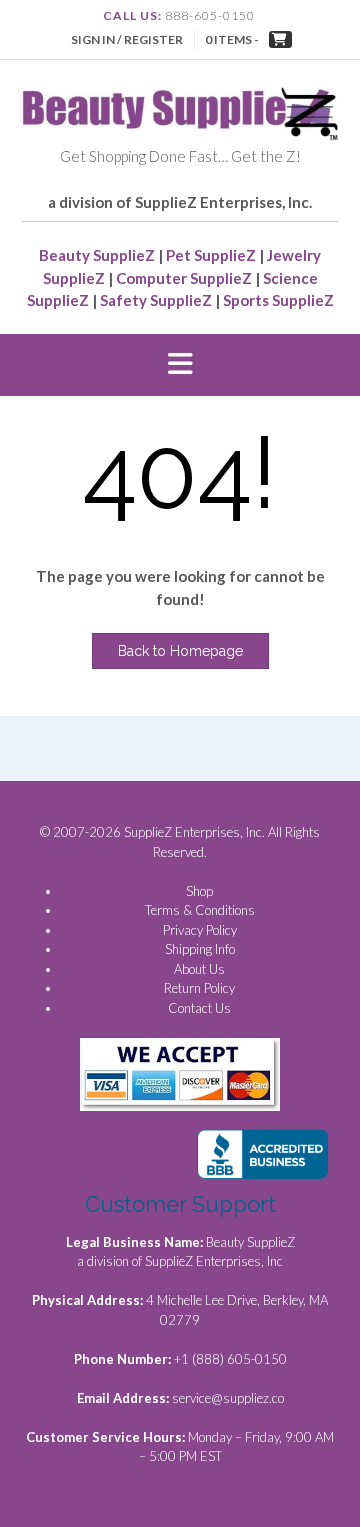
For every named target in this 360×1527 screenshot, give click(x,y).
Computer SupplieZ (184, 278)
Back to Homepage (180, 651)
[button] (180, 365)
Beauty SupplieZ (97, 255)
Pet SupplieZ (211, 255)
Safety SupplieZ (156, 300)
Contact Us (199, 1008)
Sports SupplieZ (278, 300)
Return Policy (199, 988)
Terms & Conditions (200, 910)
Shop (199, 891)
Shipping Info (200, 949)
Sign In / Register (127, 39)
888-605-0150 (210, 15)
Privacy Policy (200, 930)
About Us (199, 969)
